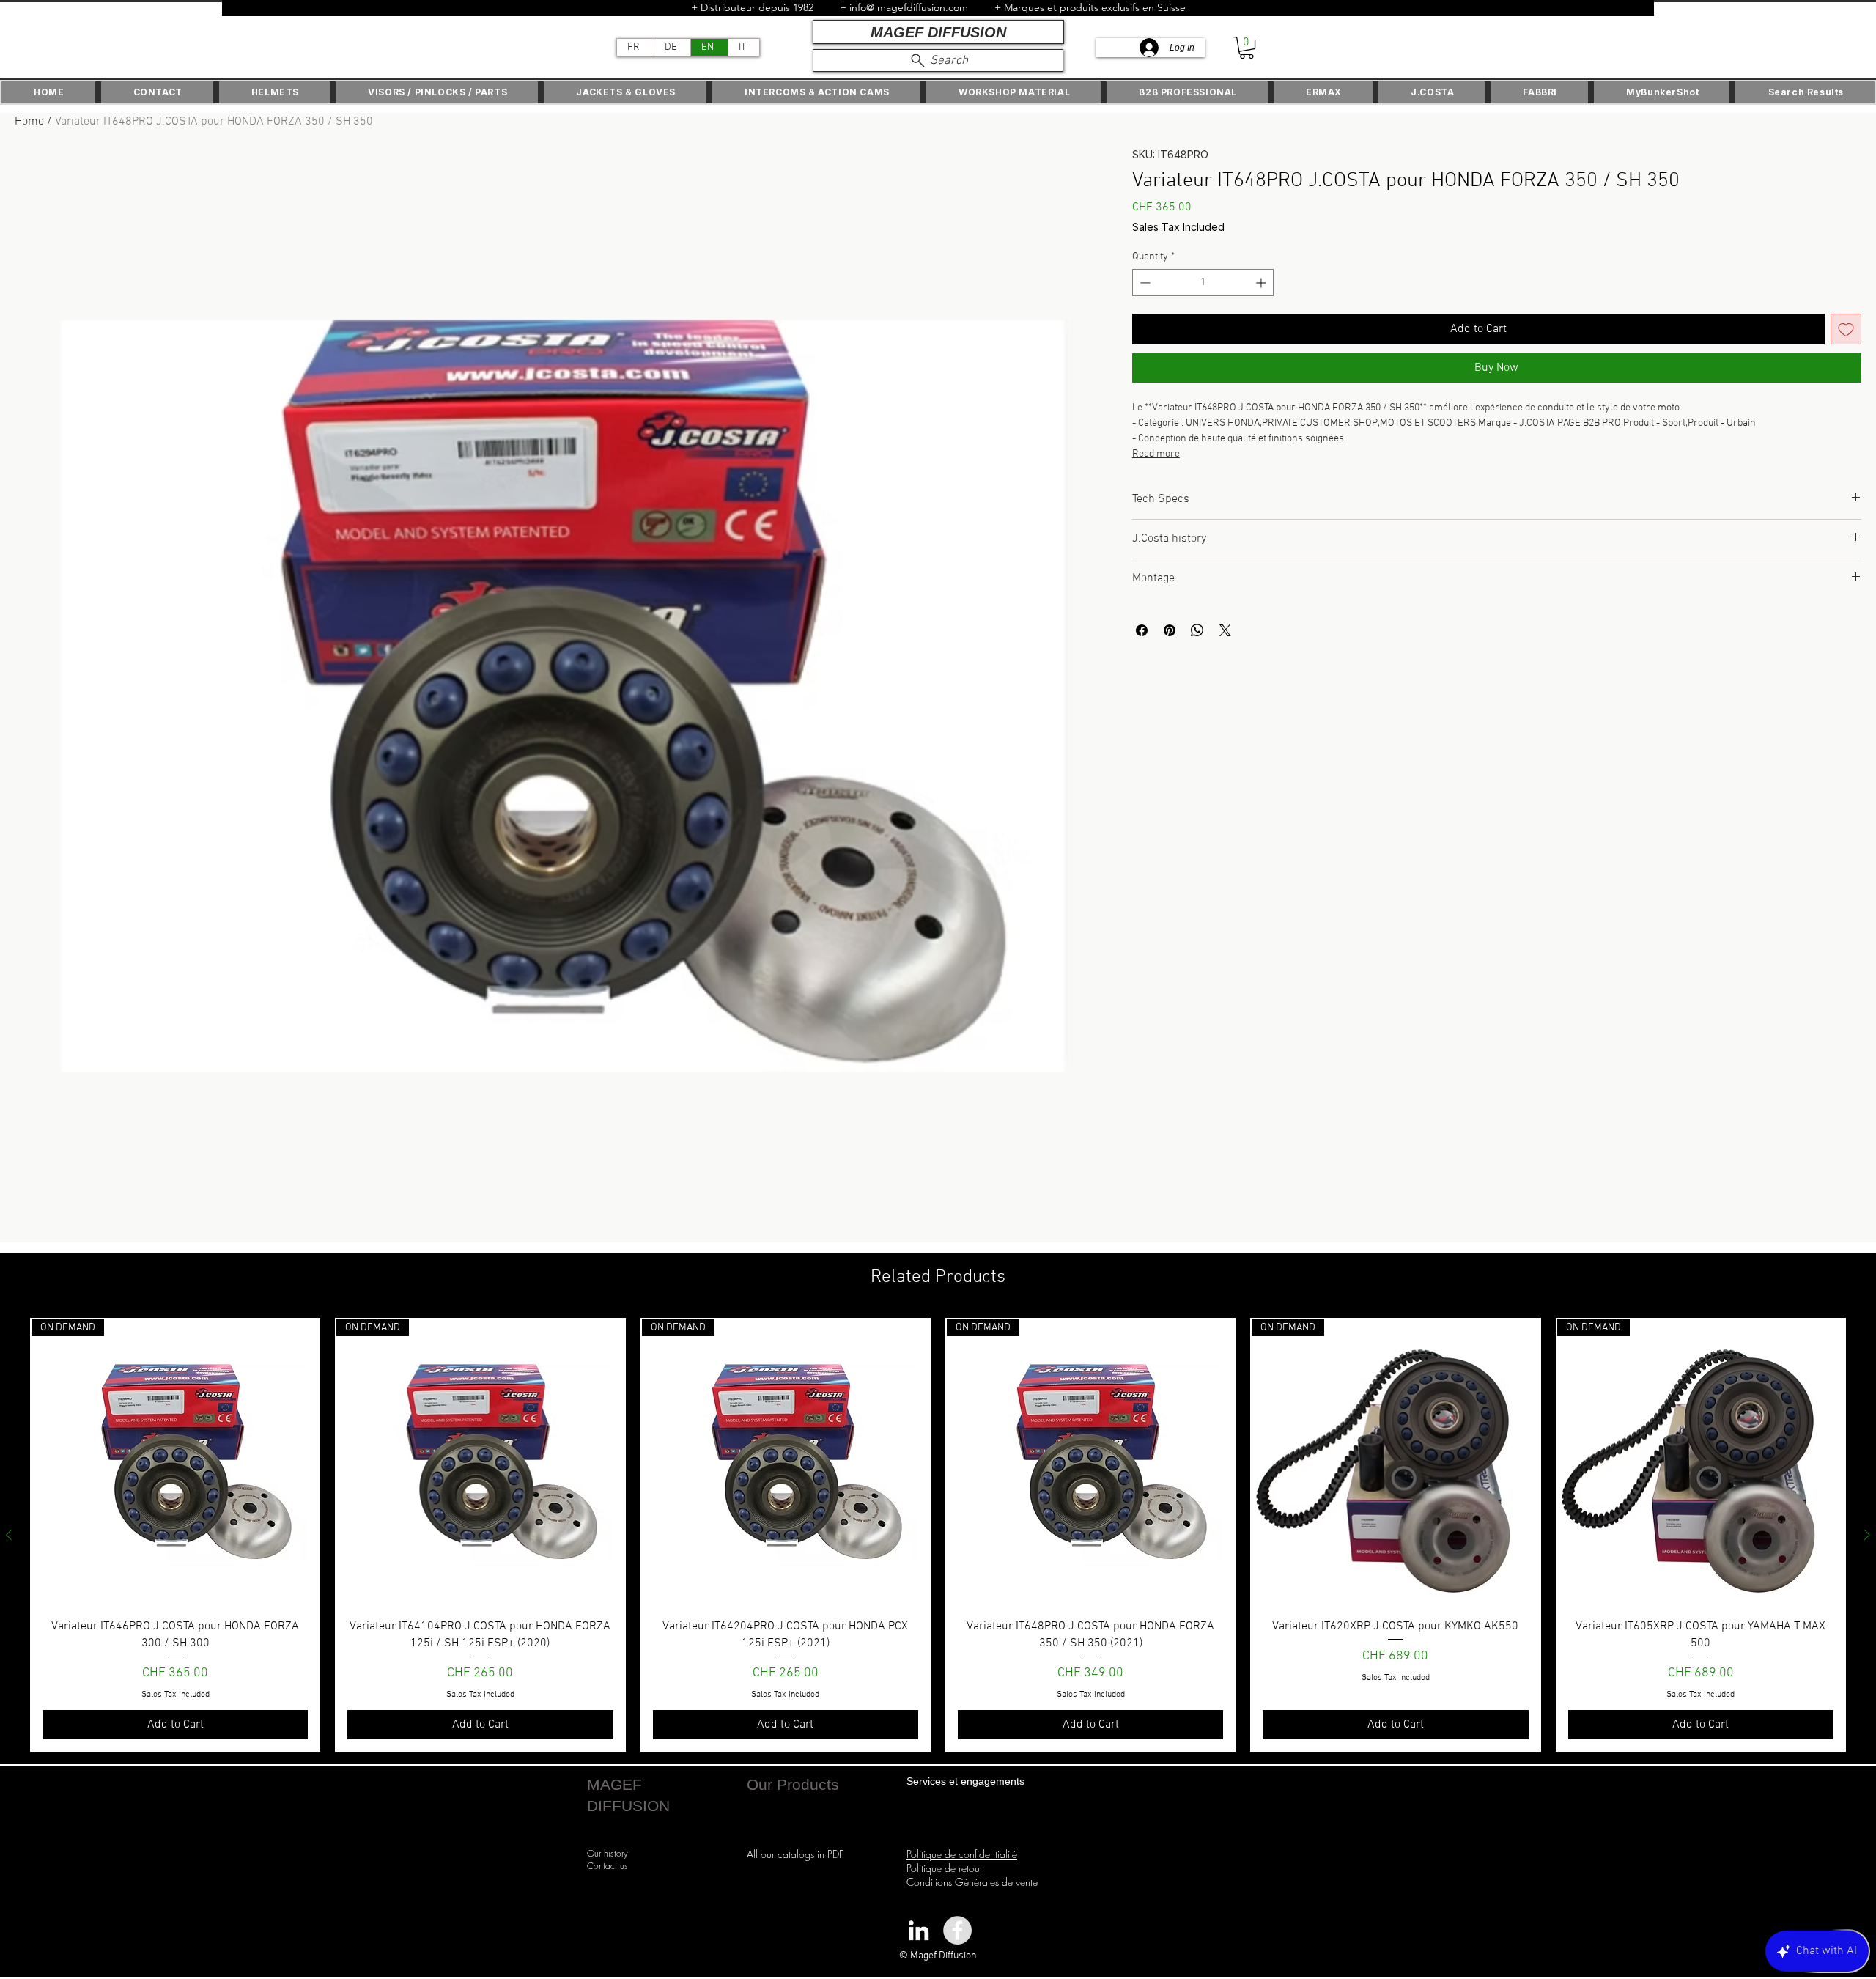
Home (29, 122)
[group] (938, 1535)
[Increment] (1262, 283)
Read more (1156, 454)
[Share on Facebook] (1142, 630)
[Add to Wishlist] (1846, 329)
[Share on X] (1225, 630)
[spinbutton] (1203, 283)
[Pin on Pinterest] (1170, 630)
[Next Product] (1867, 1535)
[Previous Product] (9, 1535)
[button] (1247, 48)
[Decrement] (1144, 283)
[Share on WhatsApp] (1197, 630)
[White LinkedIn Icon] (919, 1930)
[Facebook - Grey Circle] (957, 1930)
